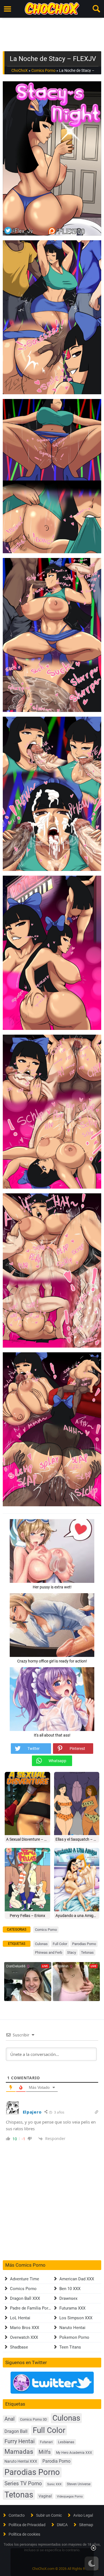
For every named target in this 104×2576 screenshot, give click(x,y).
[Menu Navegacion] (7, 9)
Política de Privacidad (27, 2525)
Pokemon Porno (74, 2337)
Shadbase (19, 2347)
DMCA (62, 2525)
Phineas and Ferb (49, 1952)
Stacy (72, 1952)
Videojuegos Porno (70, 2497)
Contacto (17, 2515)
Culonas (41, 1944)
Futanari (46, 2442)
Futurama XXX (72, 2308)
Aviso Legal (83, 2515)
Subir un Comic (49, 2515)
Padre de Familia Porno (31, 2308)
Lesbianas (66, 2442)
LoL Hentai (20, 2318)
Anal (10, 2419)
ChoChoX (20, 70)
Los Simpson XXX (76, 2318)
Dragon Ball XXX (25, 2298)
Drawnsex (68, 2298)
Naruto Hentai (72, 2328)
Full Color (60, 1944)
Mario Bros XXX (25, 2328)
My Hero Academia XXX (74, 2453)
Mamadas (19, 2452)
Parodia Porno (56, 2461)
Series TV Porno (23, 2483)
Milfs (45, 2452)
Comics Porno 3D (34, 2419)
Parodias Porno (84, 1944)
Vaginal (45, 2496)
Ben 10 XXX (70, 2289)
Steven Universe (79, 2484)
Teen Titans (70, 2347)
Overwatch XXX (24, 2337)
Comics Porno (43, 70)
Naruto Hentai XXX (21, 2461)
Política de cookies (24, 2534)
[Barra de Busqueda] (97, 9)
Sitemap (86, 2525)
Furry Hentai (20, 2441)
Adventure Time (25, 2279)
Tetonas (87, 1952)
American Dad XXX (77, 2279)
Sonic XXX (54, 2484)
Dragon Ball (16, 2431)
